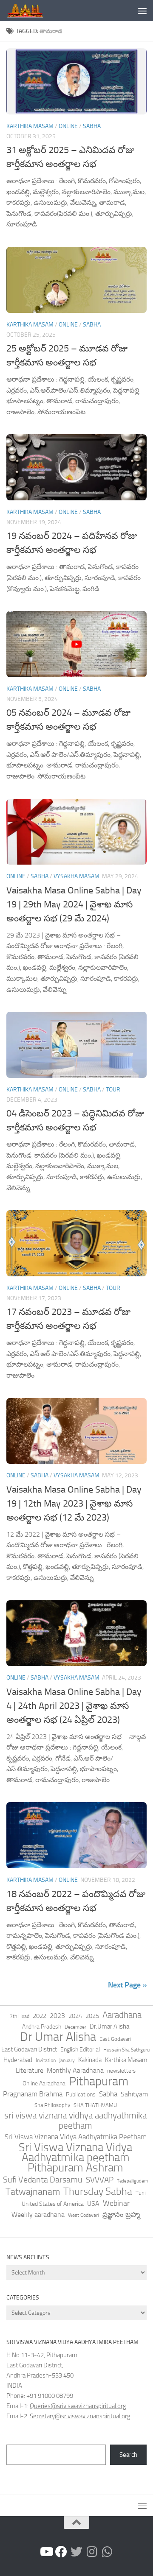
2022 (40, 2016)
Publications (81, 2095)
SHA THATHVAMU (95, 2105)
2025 (92, 2016)
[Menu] (142, 11)
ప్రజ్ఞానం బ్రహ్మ (121, 2214)
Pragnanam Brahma (33, 2094)
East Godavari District (29, 2049)
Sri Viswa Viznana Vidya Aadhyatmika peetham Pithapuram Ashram (75, 2157)
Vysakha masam (76, 876)
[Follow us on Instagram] (92, 2552)
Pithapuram (99, 2081)
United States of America (53, 2204)
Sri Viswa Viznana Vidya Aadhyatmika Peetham (76, 2137)
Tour (113, 1090)
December (75, 2027)
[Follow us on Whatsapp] (107, 2552)
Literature (30, 2070)
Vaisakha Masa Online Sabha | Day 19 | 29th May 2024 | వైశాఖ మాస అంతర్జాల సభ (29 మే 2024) (74, 904)
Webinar (116, 2203)
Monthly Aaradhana (75, 2070)
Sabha (92, 126)
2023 (57, 2016)
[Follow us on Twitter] (76, 2552)
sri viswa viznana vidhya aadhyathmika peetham (75, 2121)
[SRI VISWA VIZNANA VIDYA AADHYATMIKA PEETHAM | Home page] (31, 11)
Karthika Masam (126, 2060)
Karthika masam (30, 126)
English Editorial (80, 2050)
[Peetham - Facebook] (61, 2552)
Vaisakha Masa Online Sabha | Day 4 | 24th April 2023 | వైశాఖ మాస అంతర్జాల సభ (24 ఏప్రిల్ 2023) (74, 1706)
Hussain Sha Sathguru (126, 2050)
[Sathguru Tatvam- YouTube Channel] (46, 2552)
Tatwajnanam (33, 2192)
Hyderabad (18, 2060)
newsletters (121, 2071)
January (67, 2060)
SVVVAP (100, 2180)
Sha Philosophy (52, 2105)
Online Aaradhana (44, 2083)
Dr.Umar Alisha (109, 2026)
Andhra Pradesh (42, 2027)
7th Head (20, 2016)
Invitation (46, 2060)
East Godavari (115, 2039)
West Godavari (84, 2215)
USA (93, 2203)
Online (68, 126)
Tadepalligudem (132, 2181)
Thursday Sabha (98, 2191)
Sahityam (134, 2094)
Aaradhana (122, 2015)
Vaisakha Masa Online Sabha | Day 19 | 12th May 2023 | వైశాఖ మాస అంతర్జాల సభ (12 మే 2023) (74, 1504)
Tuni (141, 2193)
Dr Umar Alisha (58, 2037)
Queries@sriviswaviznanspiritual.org (78, 2406)
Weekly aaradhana (38, 2215)
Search (128, 2455)
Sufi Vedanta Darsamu (43, 2180)
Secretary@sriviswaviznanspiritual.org (80, 2416)
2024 (75, 2016)
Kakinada (90, 2060)
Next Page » (127, 1985)
